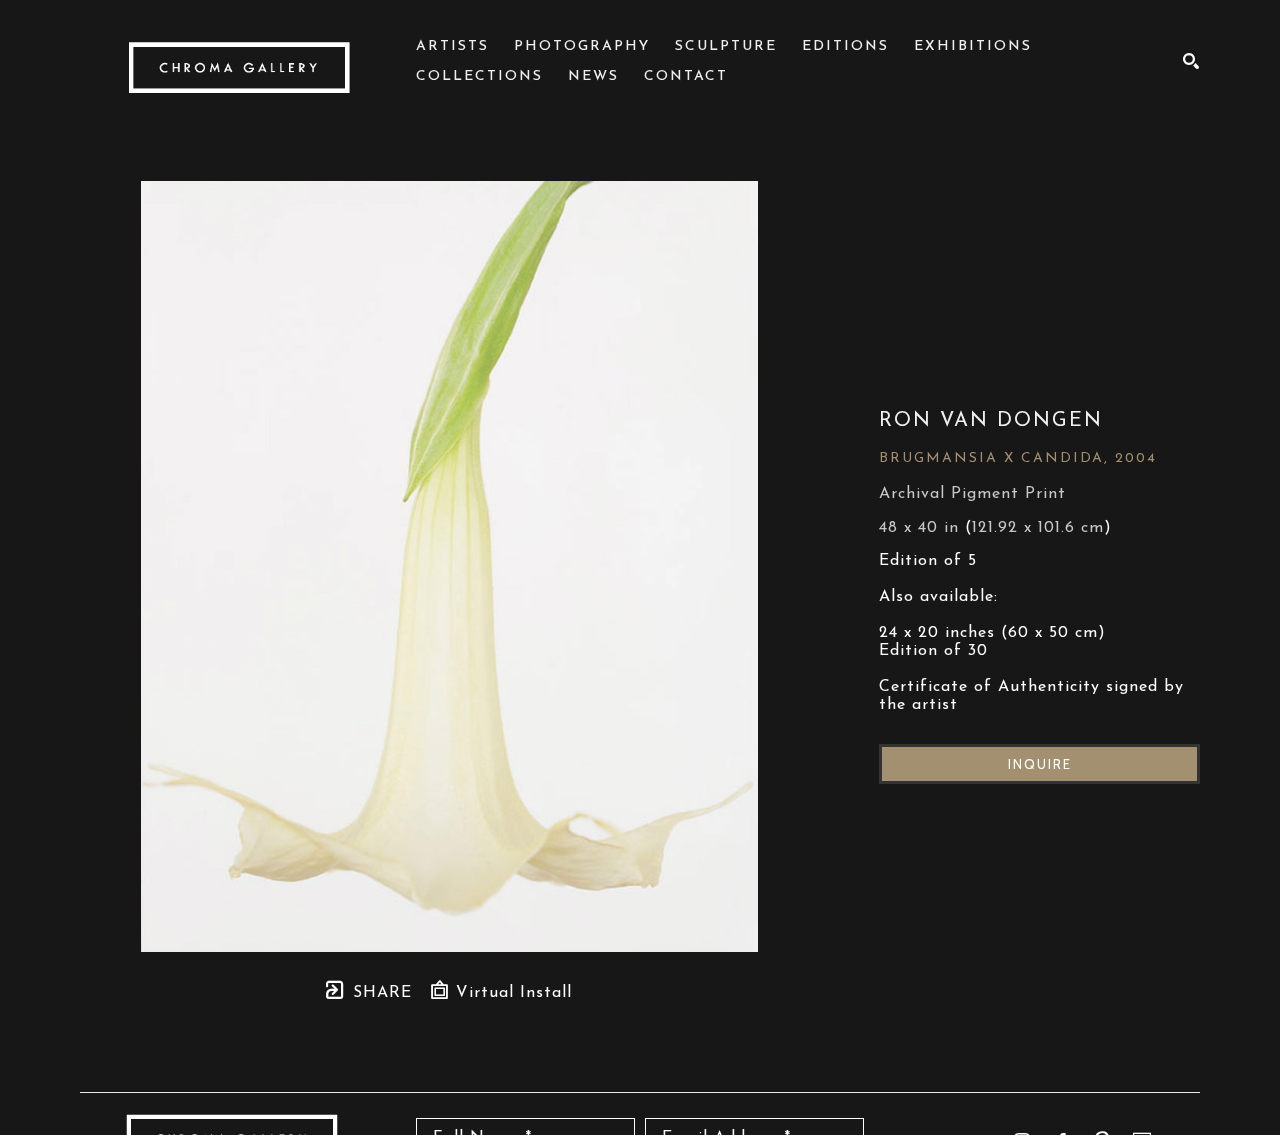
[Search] (1191, 61)
